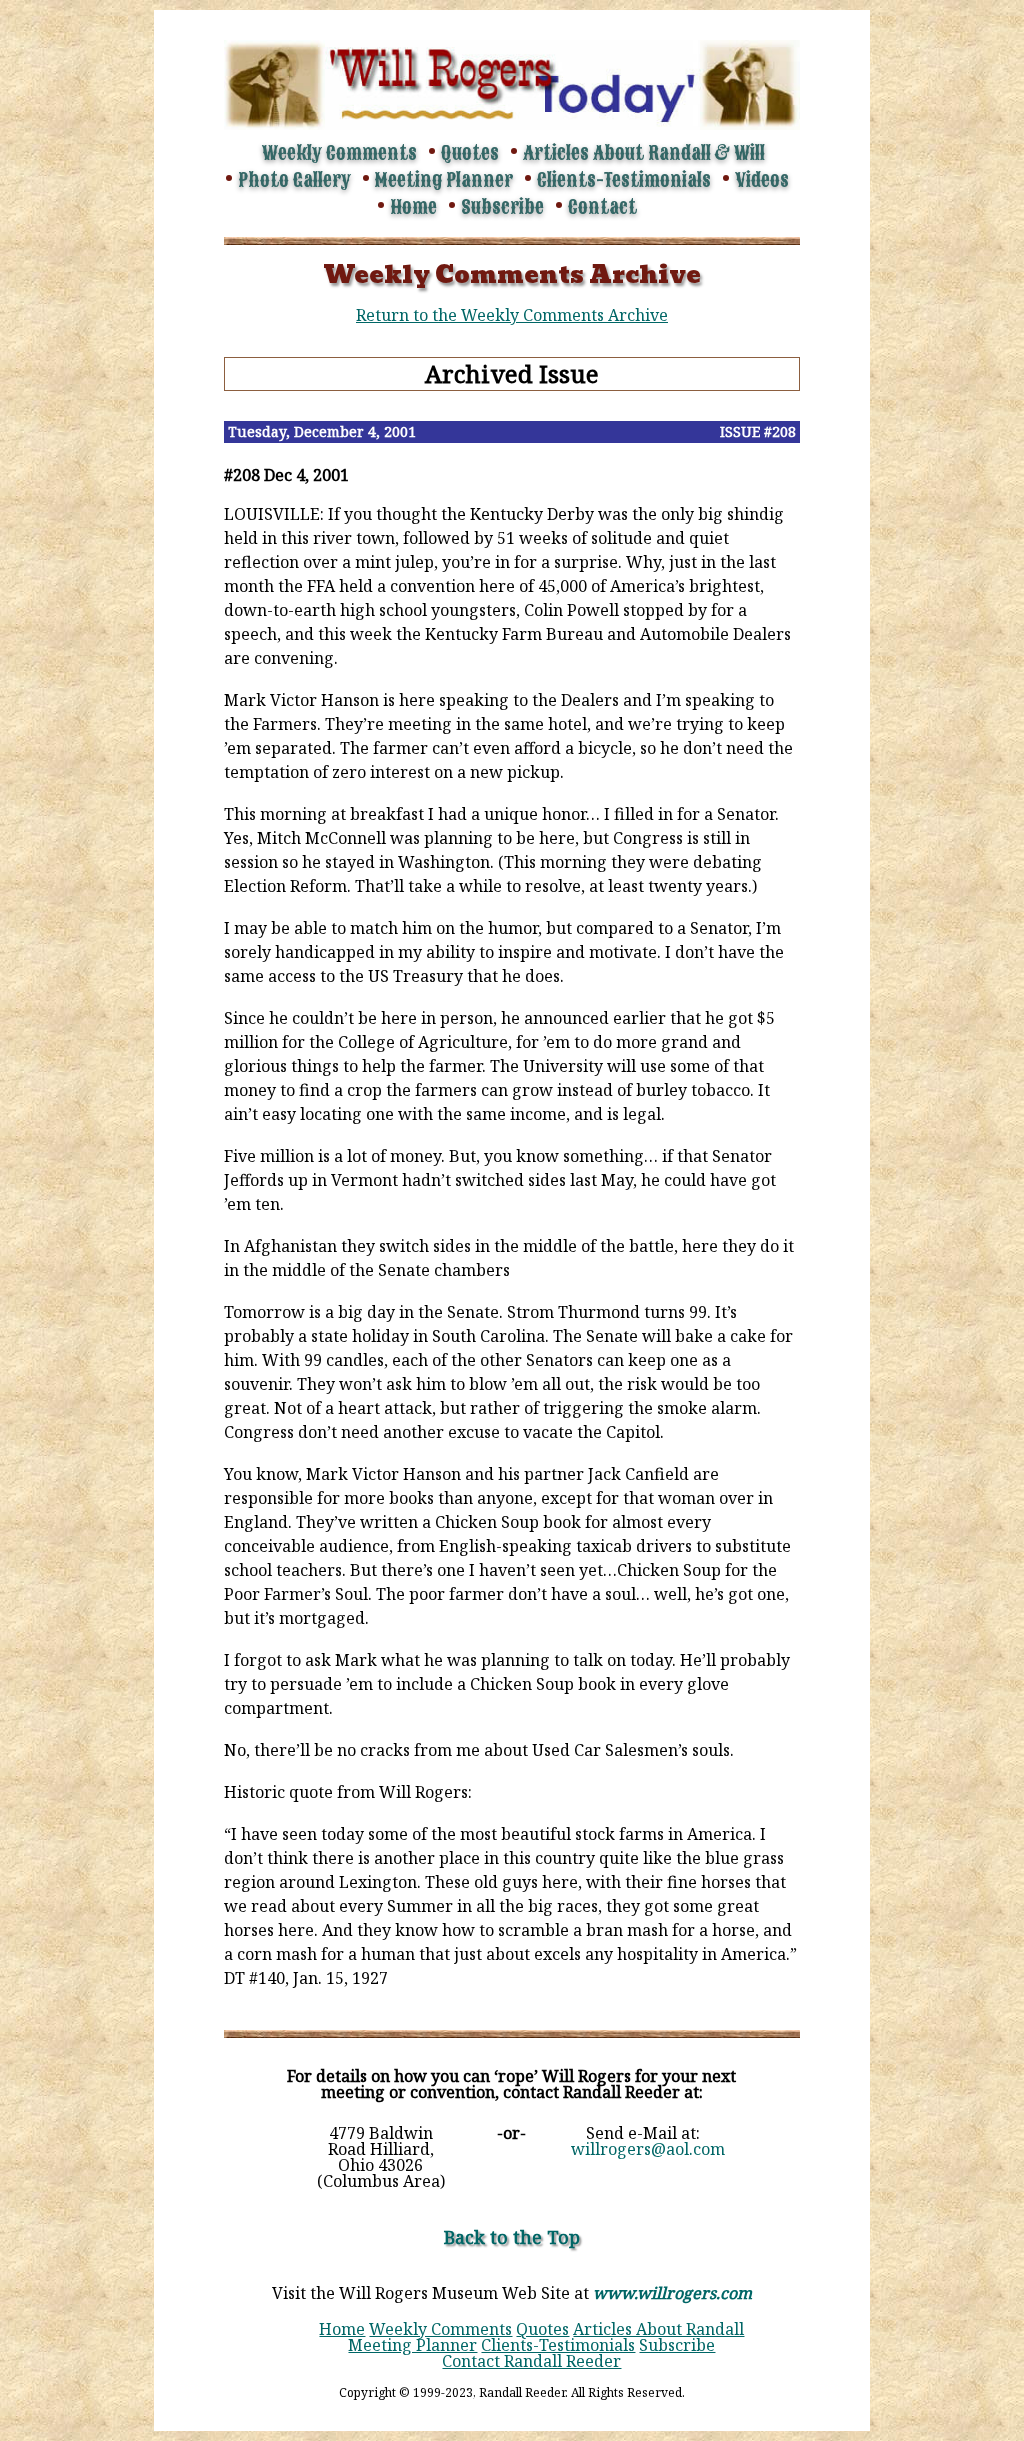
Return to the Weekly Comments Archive (512, 315)
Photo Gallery (294, 180)
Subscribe (502, 207)
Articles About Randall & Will (644, 153)
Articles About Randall (658, 2329)
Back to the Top (512, 2237)
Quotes (470, 153)
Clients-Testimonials (624, 180)
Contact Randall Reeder (531, 2361)
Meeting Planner (444, 180)
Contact (602, 207)
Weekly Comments (339, 153)
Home (413, 207)
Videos (762, 180)
